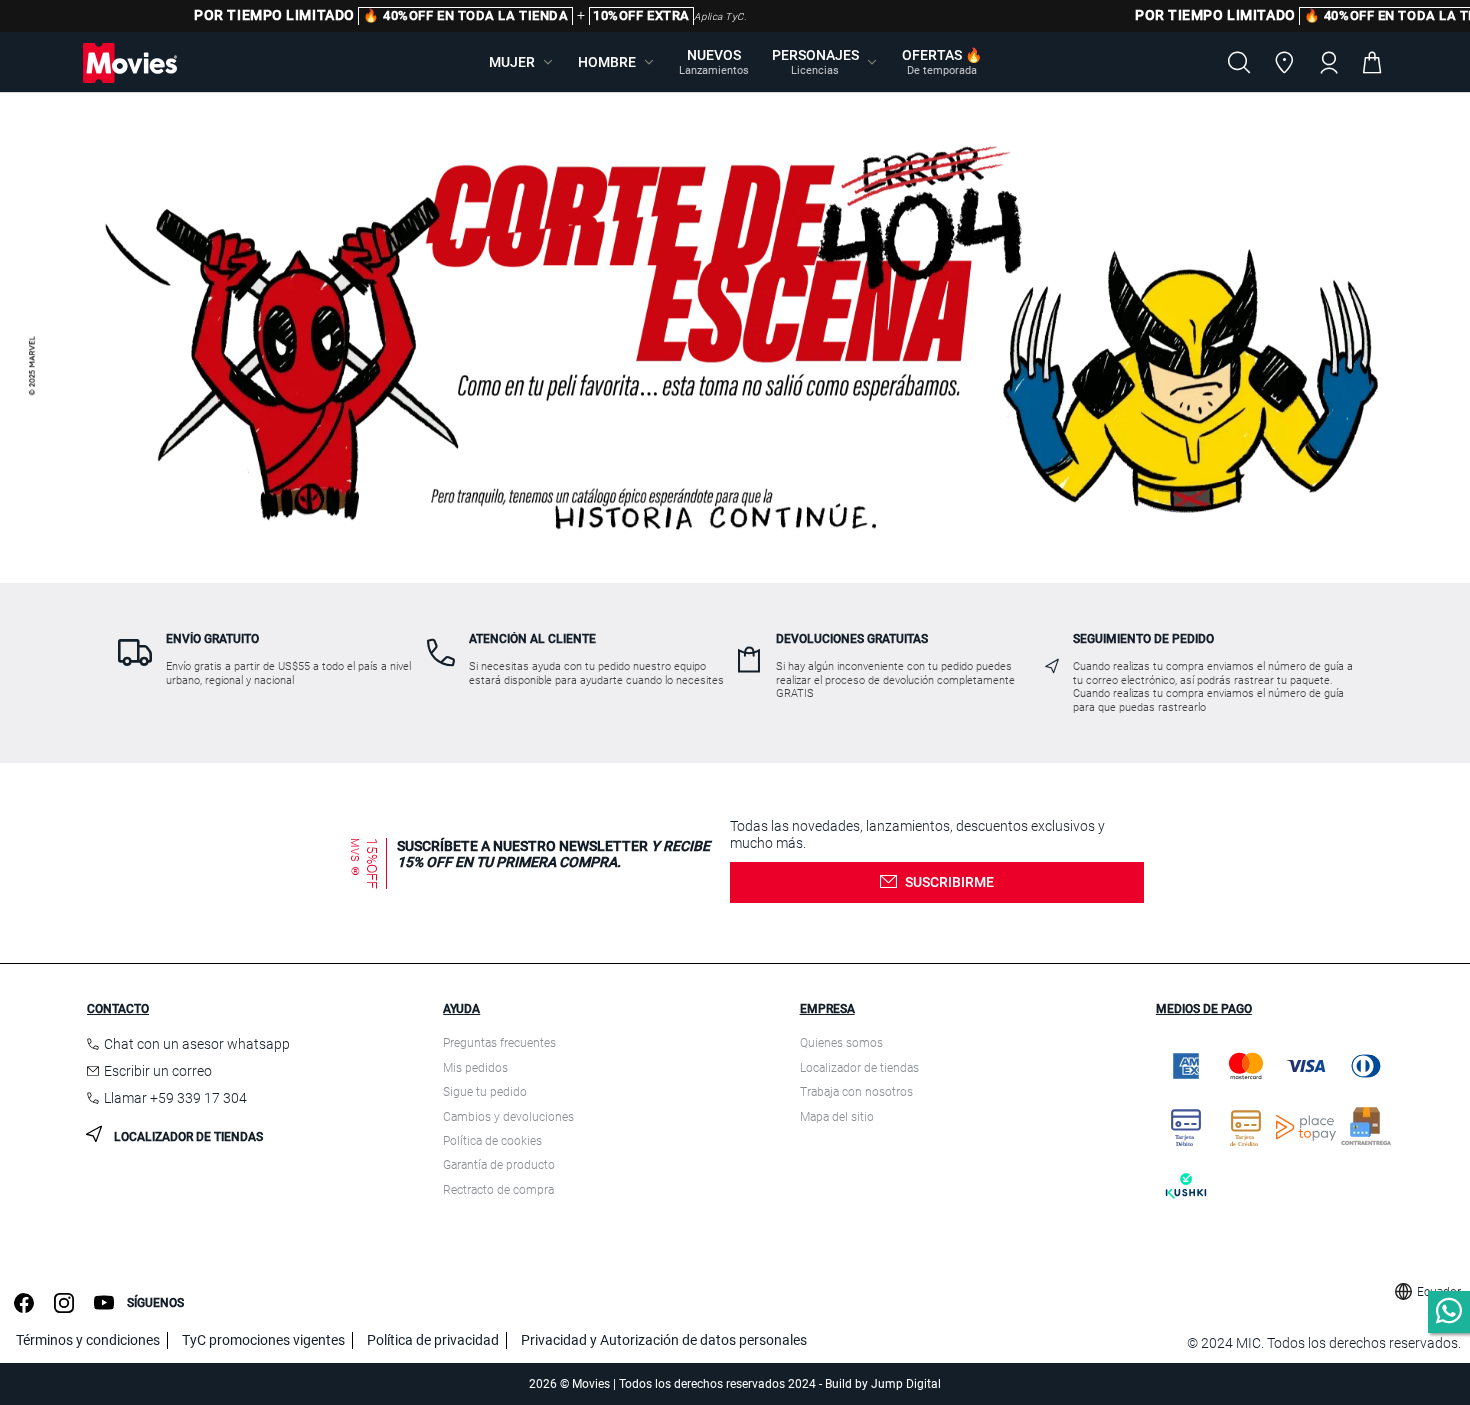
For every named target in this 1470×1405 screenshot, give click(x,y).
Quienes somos (841, 1043)
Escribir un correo (158, 1071)
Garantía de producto (499, 1165)
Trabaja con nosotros (856, 1092)
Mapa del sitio (837, 1117)
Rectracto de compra (498, 1190)
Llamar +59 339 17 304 (175, 1098)
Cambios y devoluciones (508, 1117)
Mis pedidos (475, 1068)
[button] (522, 62)
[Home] (130, 63)
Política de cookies (492, 1141)
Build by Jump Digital (883, 1384)
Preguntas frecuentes (499, 1043)
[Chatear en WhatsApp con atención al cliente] (1449, 1312)
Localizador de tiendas (187, 1137)
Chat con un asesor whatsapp (197, 1044)
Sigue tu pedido (485, 1092)
